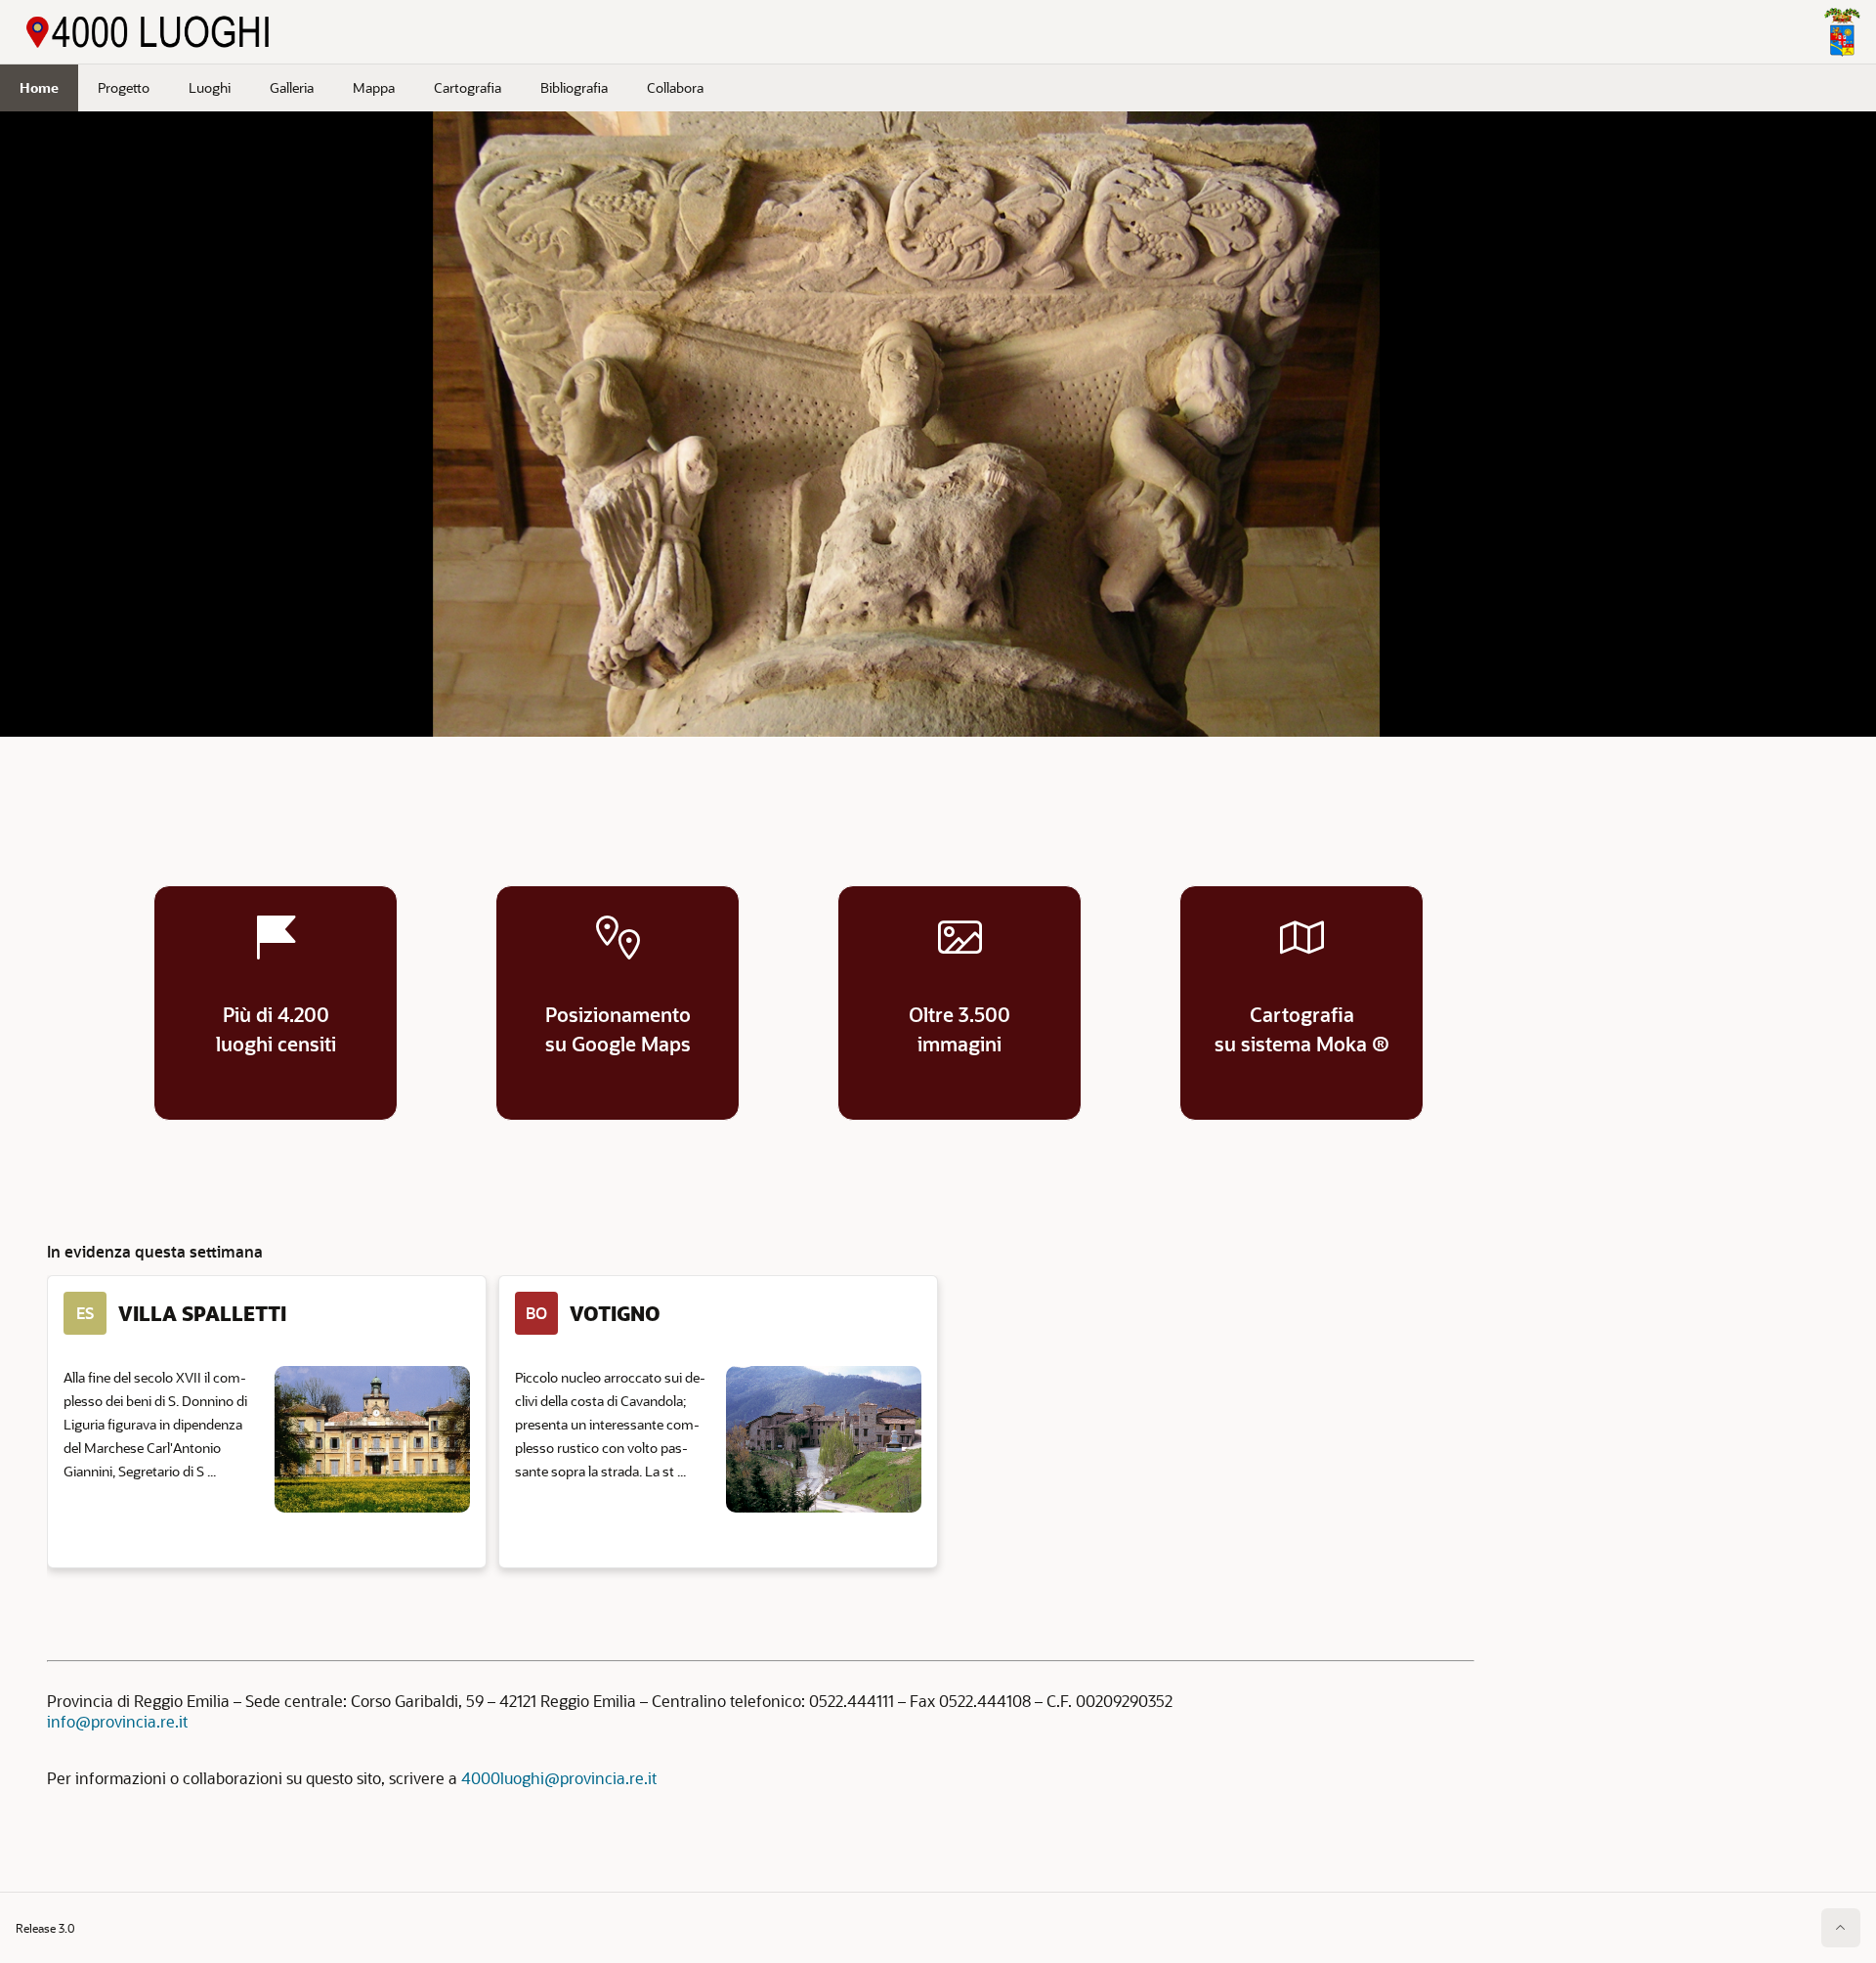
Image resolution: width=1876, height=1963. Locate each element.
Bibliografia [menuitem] (574, 87)
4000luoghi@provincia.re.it (559, 1778)
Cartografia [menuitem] (468, 87)
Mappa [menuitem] (374, 87)
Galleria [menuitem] (292, 87)
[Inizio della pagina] (1841, 1928)
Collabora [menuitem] (675, 87)
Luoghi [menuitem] (210, 87)
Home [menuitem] (39, 87)
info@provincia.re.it (117, 1721)
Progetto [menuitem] (124, 87)
